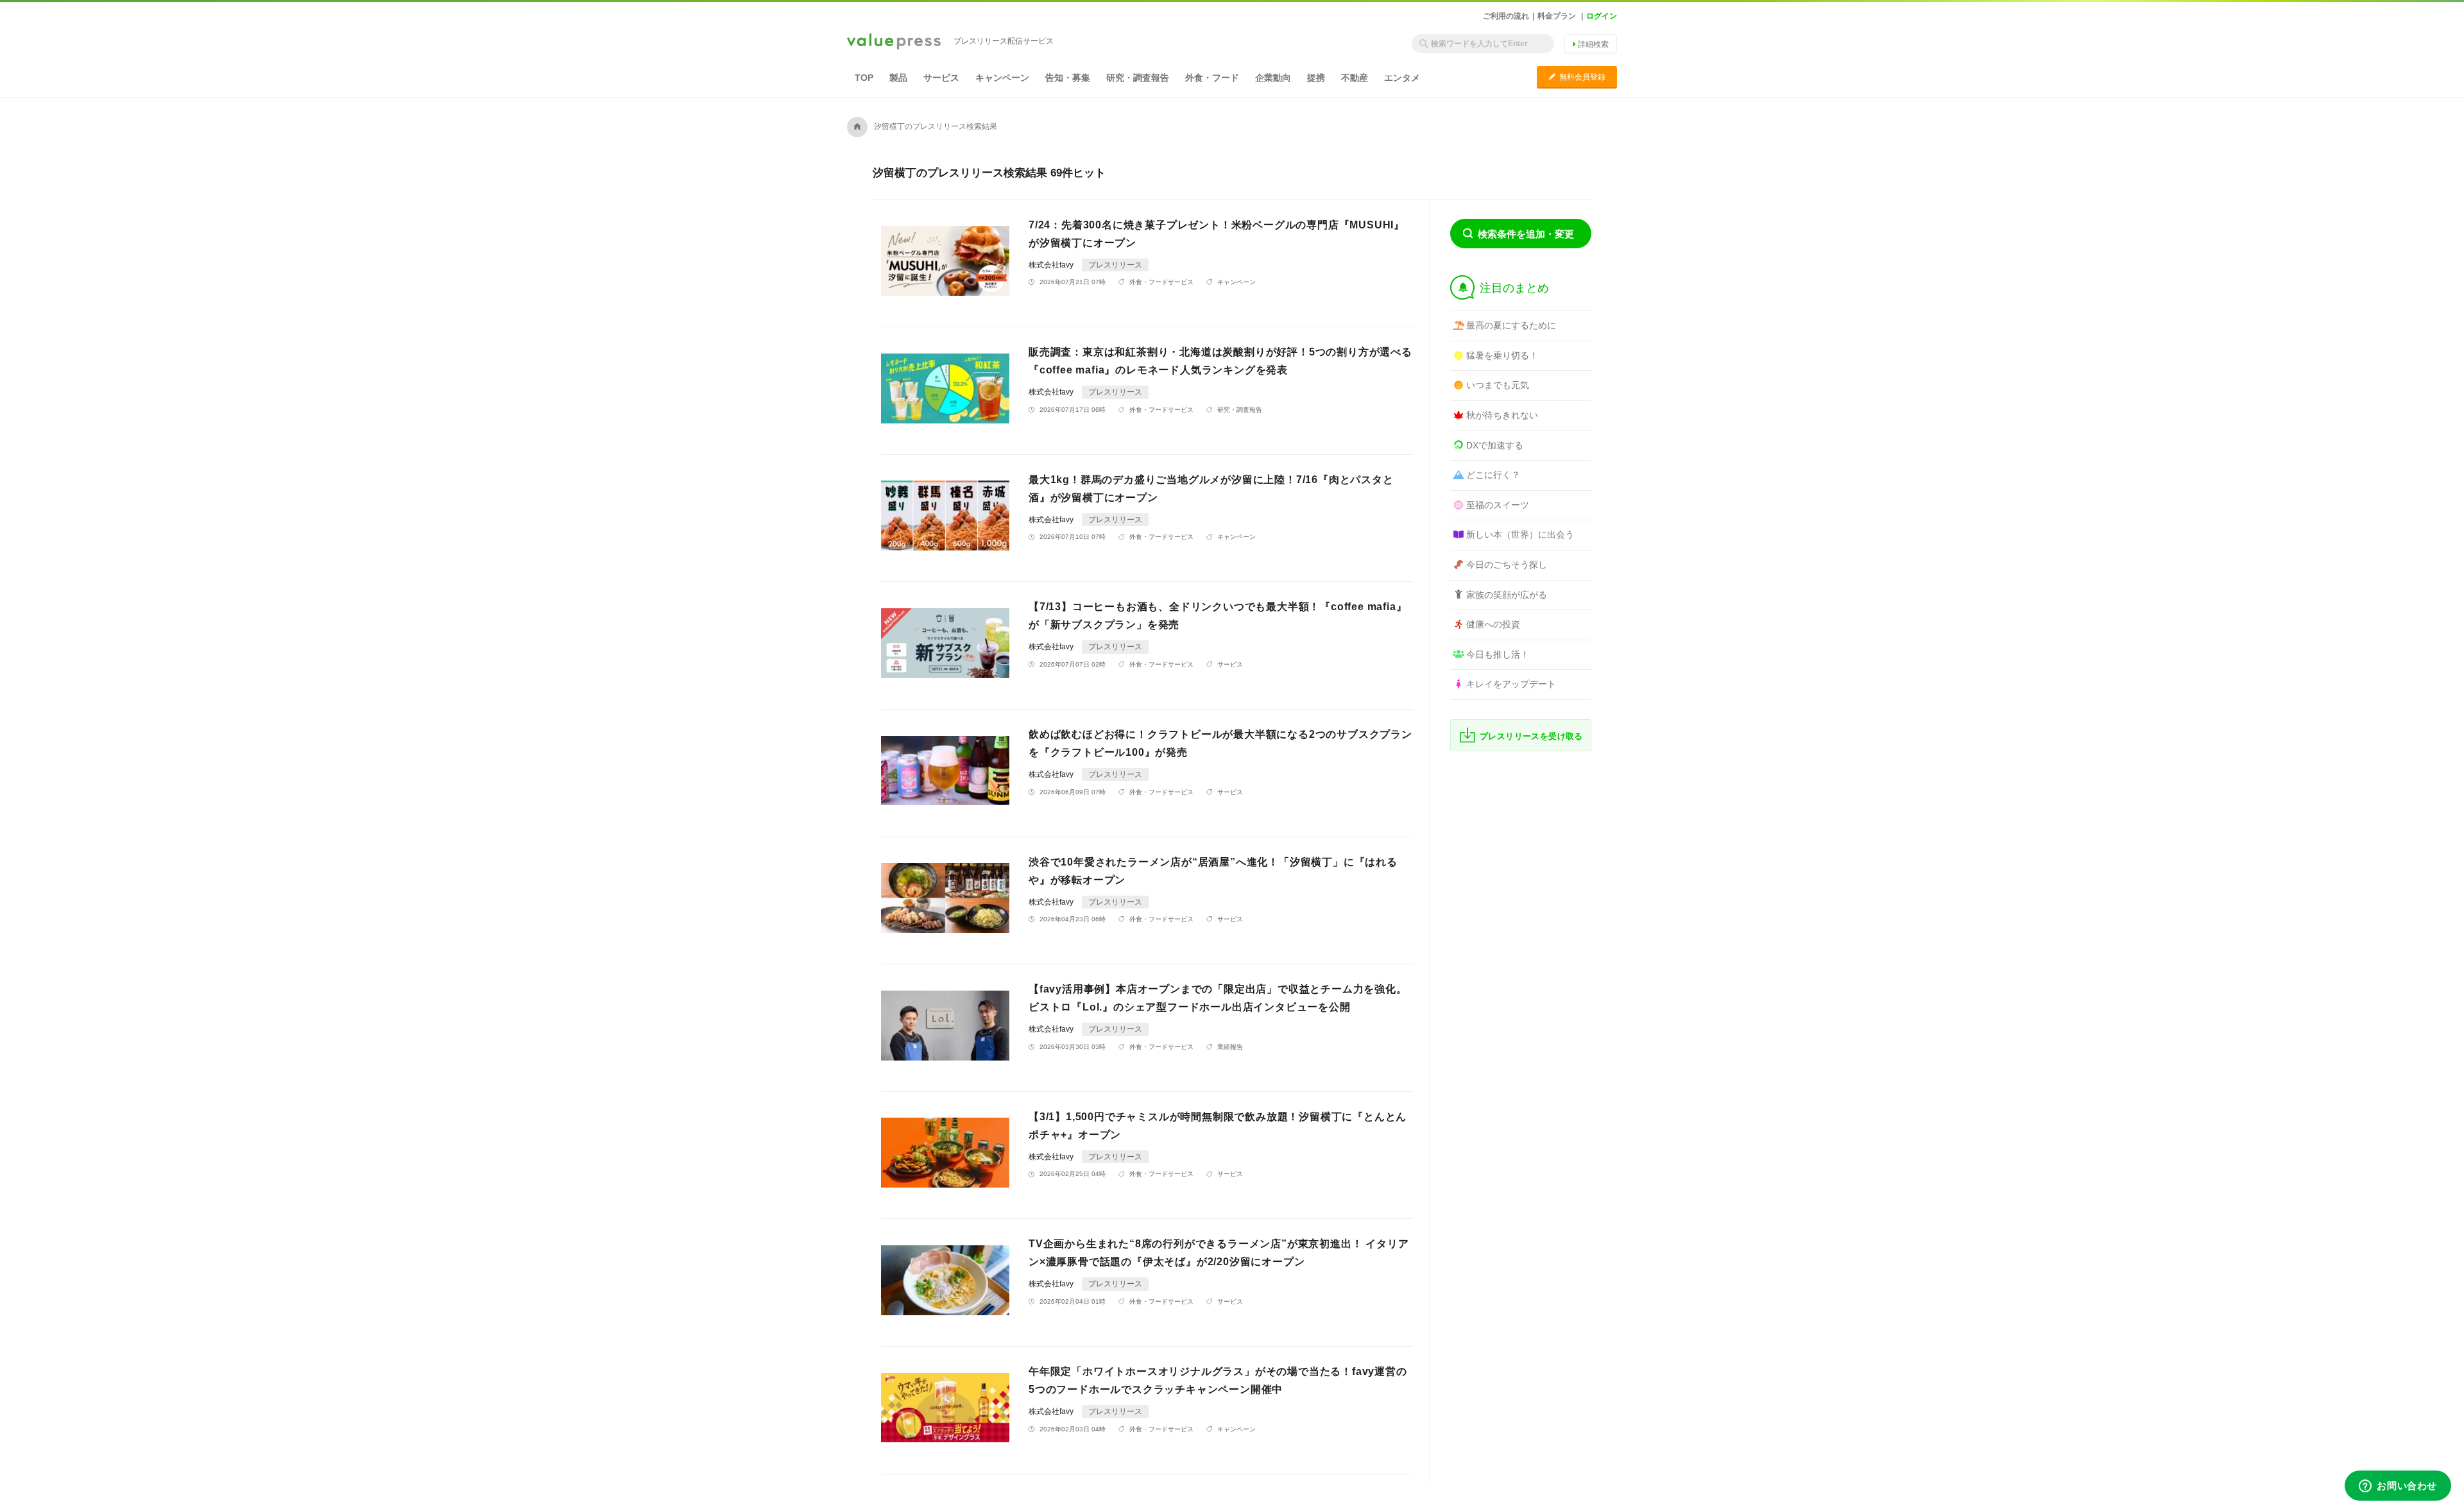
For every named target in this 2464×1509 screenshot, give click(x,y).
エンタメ (1402, 78)
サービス (941, 78)
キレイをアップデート (1511, 684)
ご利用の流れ (1506, 16)
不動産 (1355, 78)
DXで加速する (1495, 445)
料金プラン (1557, 16)
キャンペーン (1002, 78)
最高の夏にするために (1511, 325)
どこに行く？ (1493, 475)
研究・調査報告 (1138, 78)
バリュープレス (894, 42)
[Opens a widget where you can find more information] (2398, 1487)
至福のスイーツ (1498, 505)
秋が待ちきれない (1502, 415)
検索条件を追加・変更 (1526, 234)
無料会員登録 (1577, 77)
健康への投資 (1493, 624)
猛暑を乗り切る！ (1502, 355)
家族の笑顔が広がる (1507, 595)
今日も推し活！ (1498, 654)
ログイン (1602, 16)
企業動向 (1273, 78)
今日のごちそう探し (1507, 565)
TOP (864, 78)
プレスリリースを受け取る (1531, 736)
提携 (1316, 78)
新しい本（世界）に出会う (1520, 534)
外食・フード (1212, 78)
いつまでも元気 (1498, 385)
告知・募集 (1068, 78)
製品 (898, 78)
